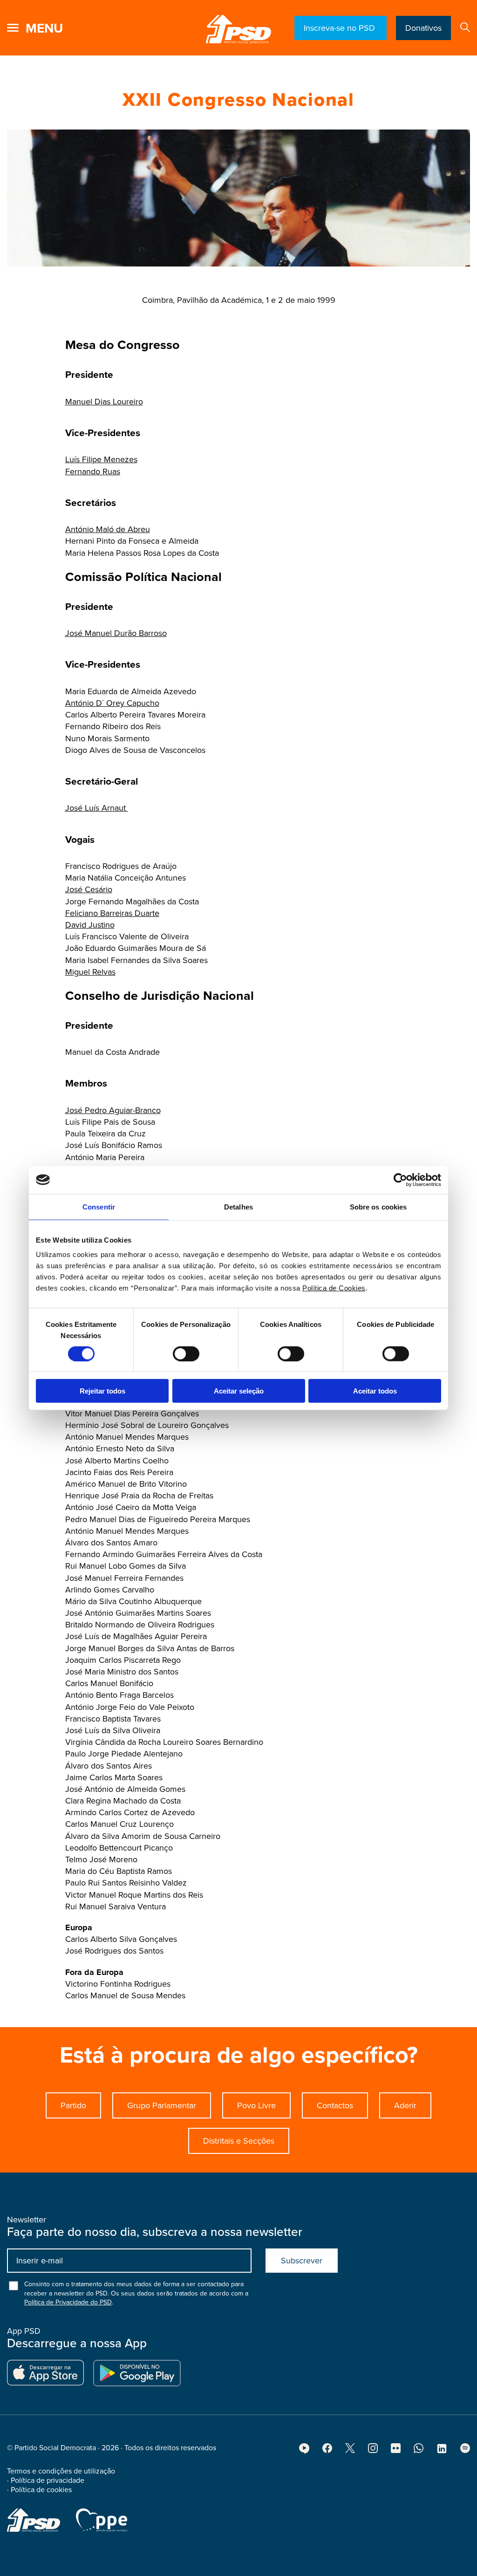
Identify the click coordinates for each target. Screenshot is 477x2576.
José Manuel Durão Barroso (116, 633)
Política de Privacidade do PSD (68, 2302)
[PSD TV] (304, 2451)
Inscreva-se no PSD (341, 28)
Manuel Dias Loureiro (104, 402)
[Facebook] (327, 2451)
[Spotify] (465, 2451)
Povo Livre (256, 2105)
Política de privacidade (48, 2480)
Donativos (423, 28)
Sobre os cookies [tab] (378, 1206)
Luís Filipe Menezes (101, 459)
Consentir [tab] (99, 1206)
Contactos (335, 2105)
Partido (73, 2105)
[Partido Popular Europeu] (102, 2520)
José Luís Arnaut (97, 808)
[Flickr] (396, 2451)
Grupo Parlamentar (162, 2105)
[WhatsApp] (419, 2451)
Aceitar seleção (239, 1391)
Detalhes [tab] (238, 1206)
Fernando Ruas (93, 471)
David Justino (90, 925)
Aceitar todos (375, 1391)
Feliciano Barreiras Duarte (112, 913)
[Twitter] (350, 2451)
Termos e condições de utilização (61, 2471)
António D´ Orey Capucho (112, 703)
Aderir (405, 2105)
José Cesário (89, 889)
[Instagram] (373, 2451)
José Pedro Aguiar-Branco (113, 1110)
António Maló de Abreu (108, 529)
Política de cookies (41, 2490)
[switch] (186, 1353)
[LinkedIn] (442, 2452)
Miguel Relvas (90, 972)
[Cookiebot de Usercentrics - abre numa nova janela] (400, 1180)
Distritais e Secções (239, 2141)
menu (44, 28)
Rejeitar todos (102, 1391)
